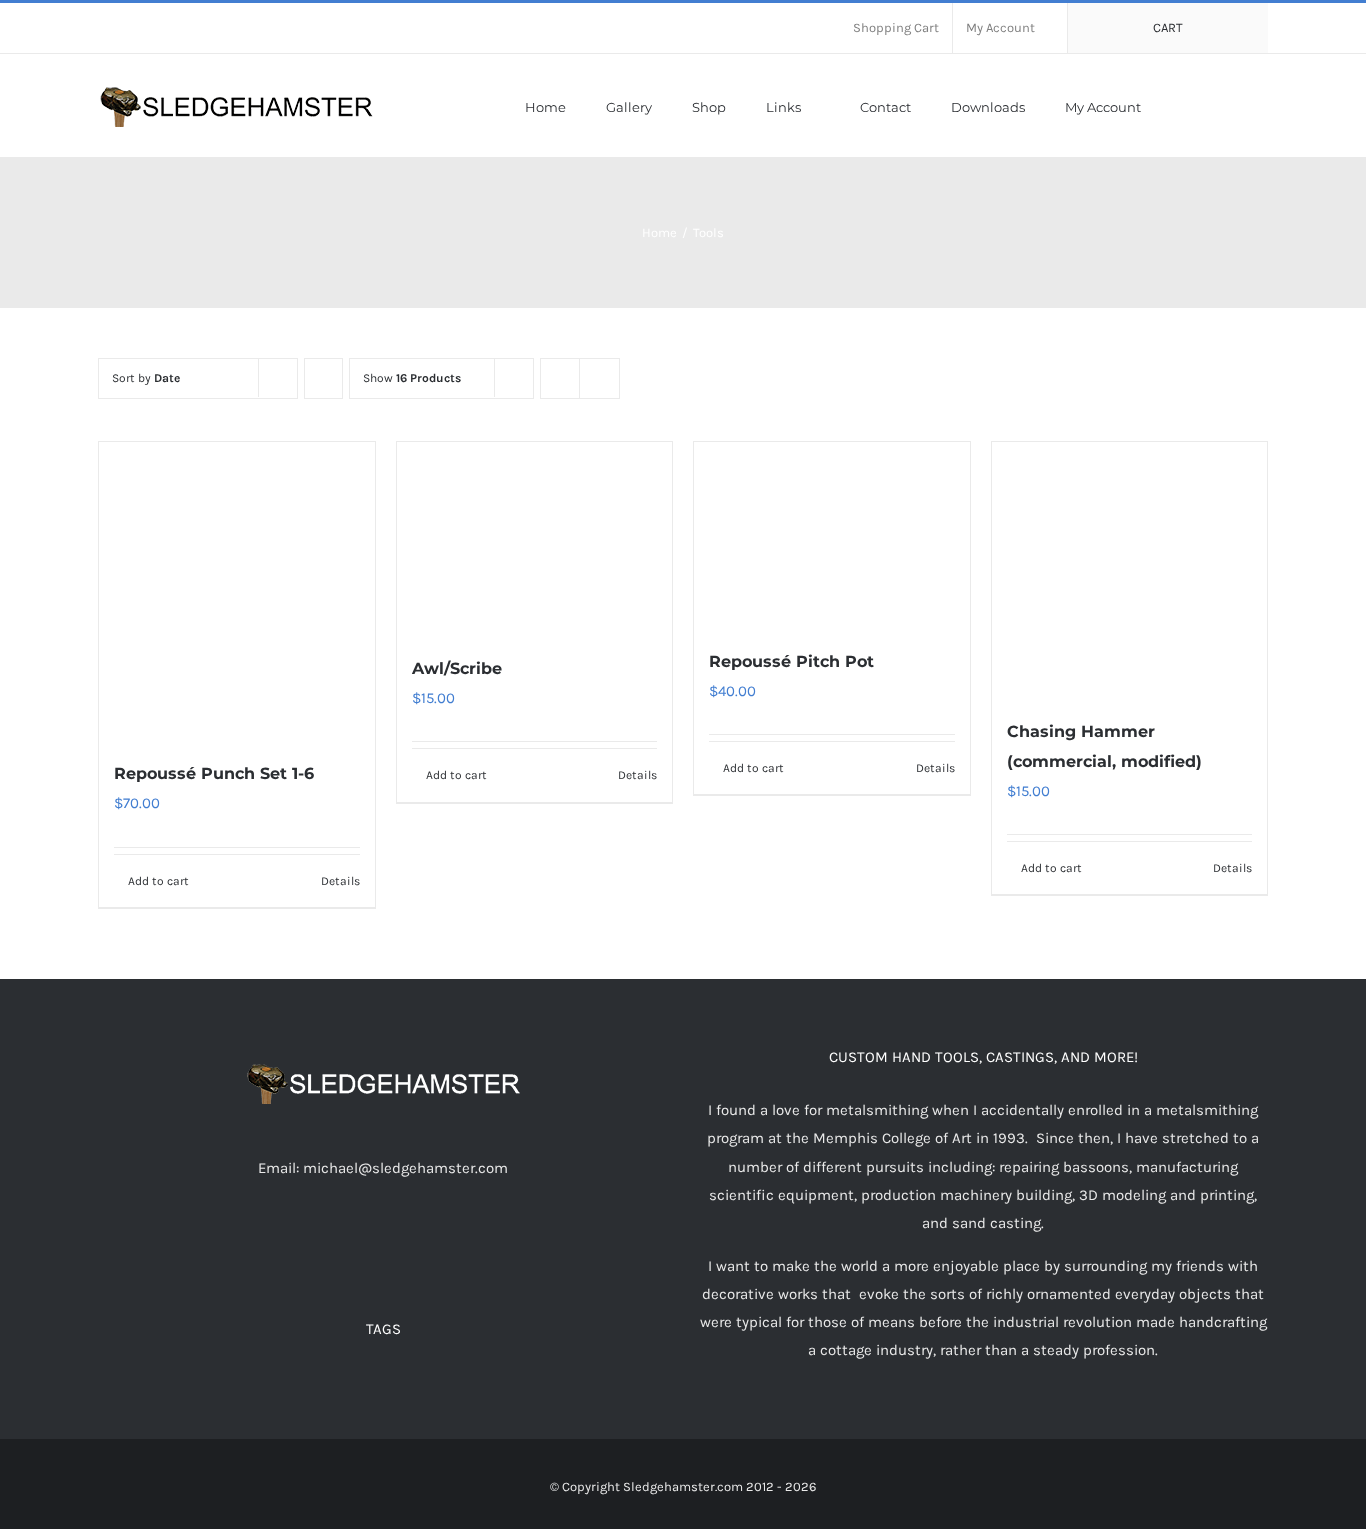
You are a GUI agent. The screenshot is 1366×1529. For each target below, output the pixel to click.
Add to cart (158, 881)
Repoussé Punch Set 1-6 (214, 773)
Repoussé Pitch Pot (791, 661)
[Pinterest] (437, 1246)
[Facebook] (329, 1246)
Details (340, 881)
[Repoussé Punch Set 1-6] (237, 590)
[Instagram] (410, 1246)
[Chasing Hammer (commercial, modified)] (1130, 569)
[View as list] (599, 378)
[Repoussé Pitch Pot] (832, 534)
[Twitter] (356, 1246)
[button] (1263, 105)
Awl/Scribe (457, 668)
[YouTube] (383, 1246)
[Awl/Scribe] (535, 538)
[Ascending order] (323, 378)
